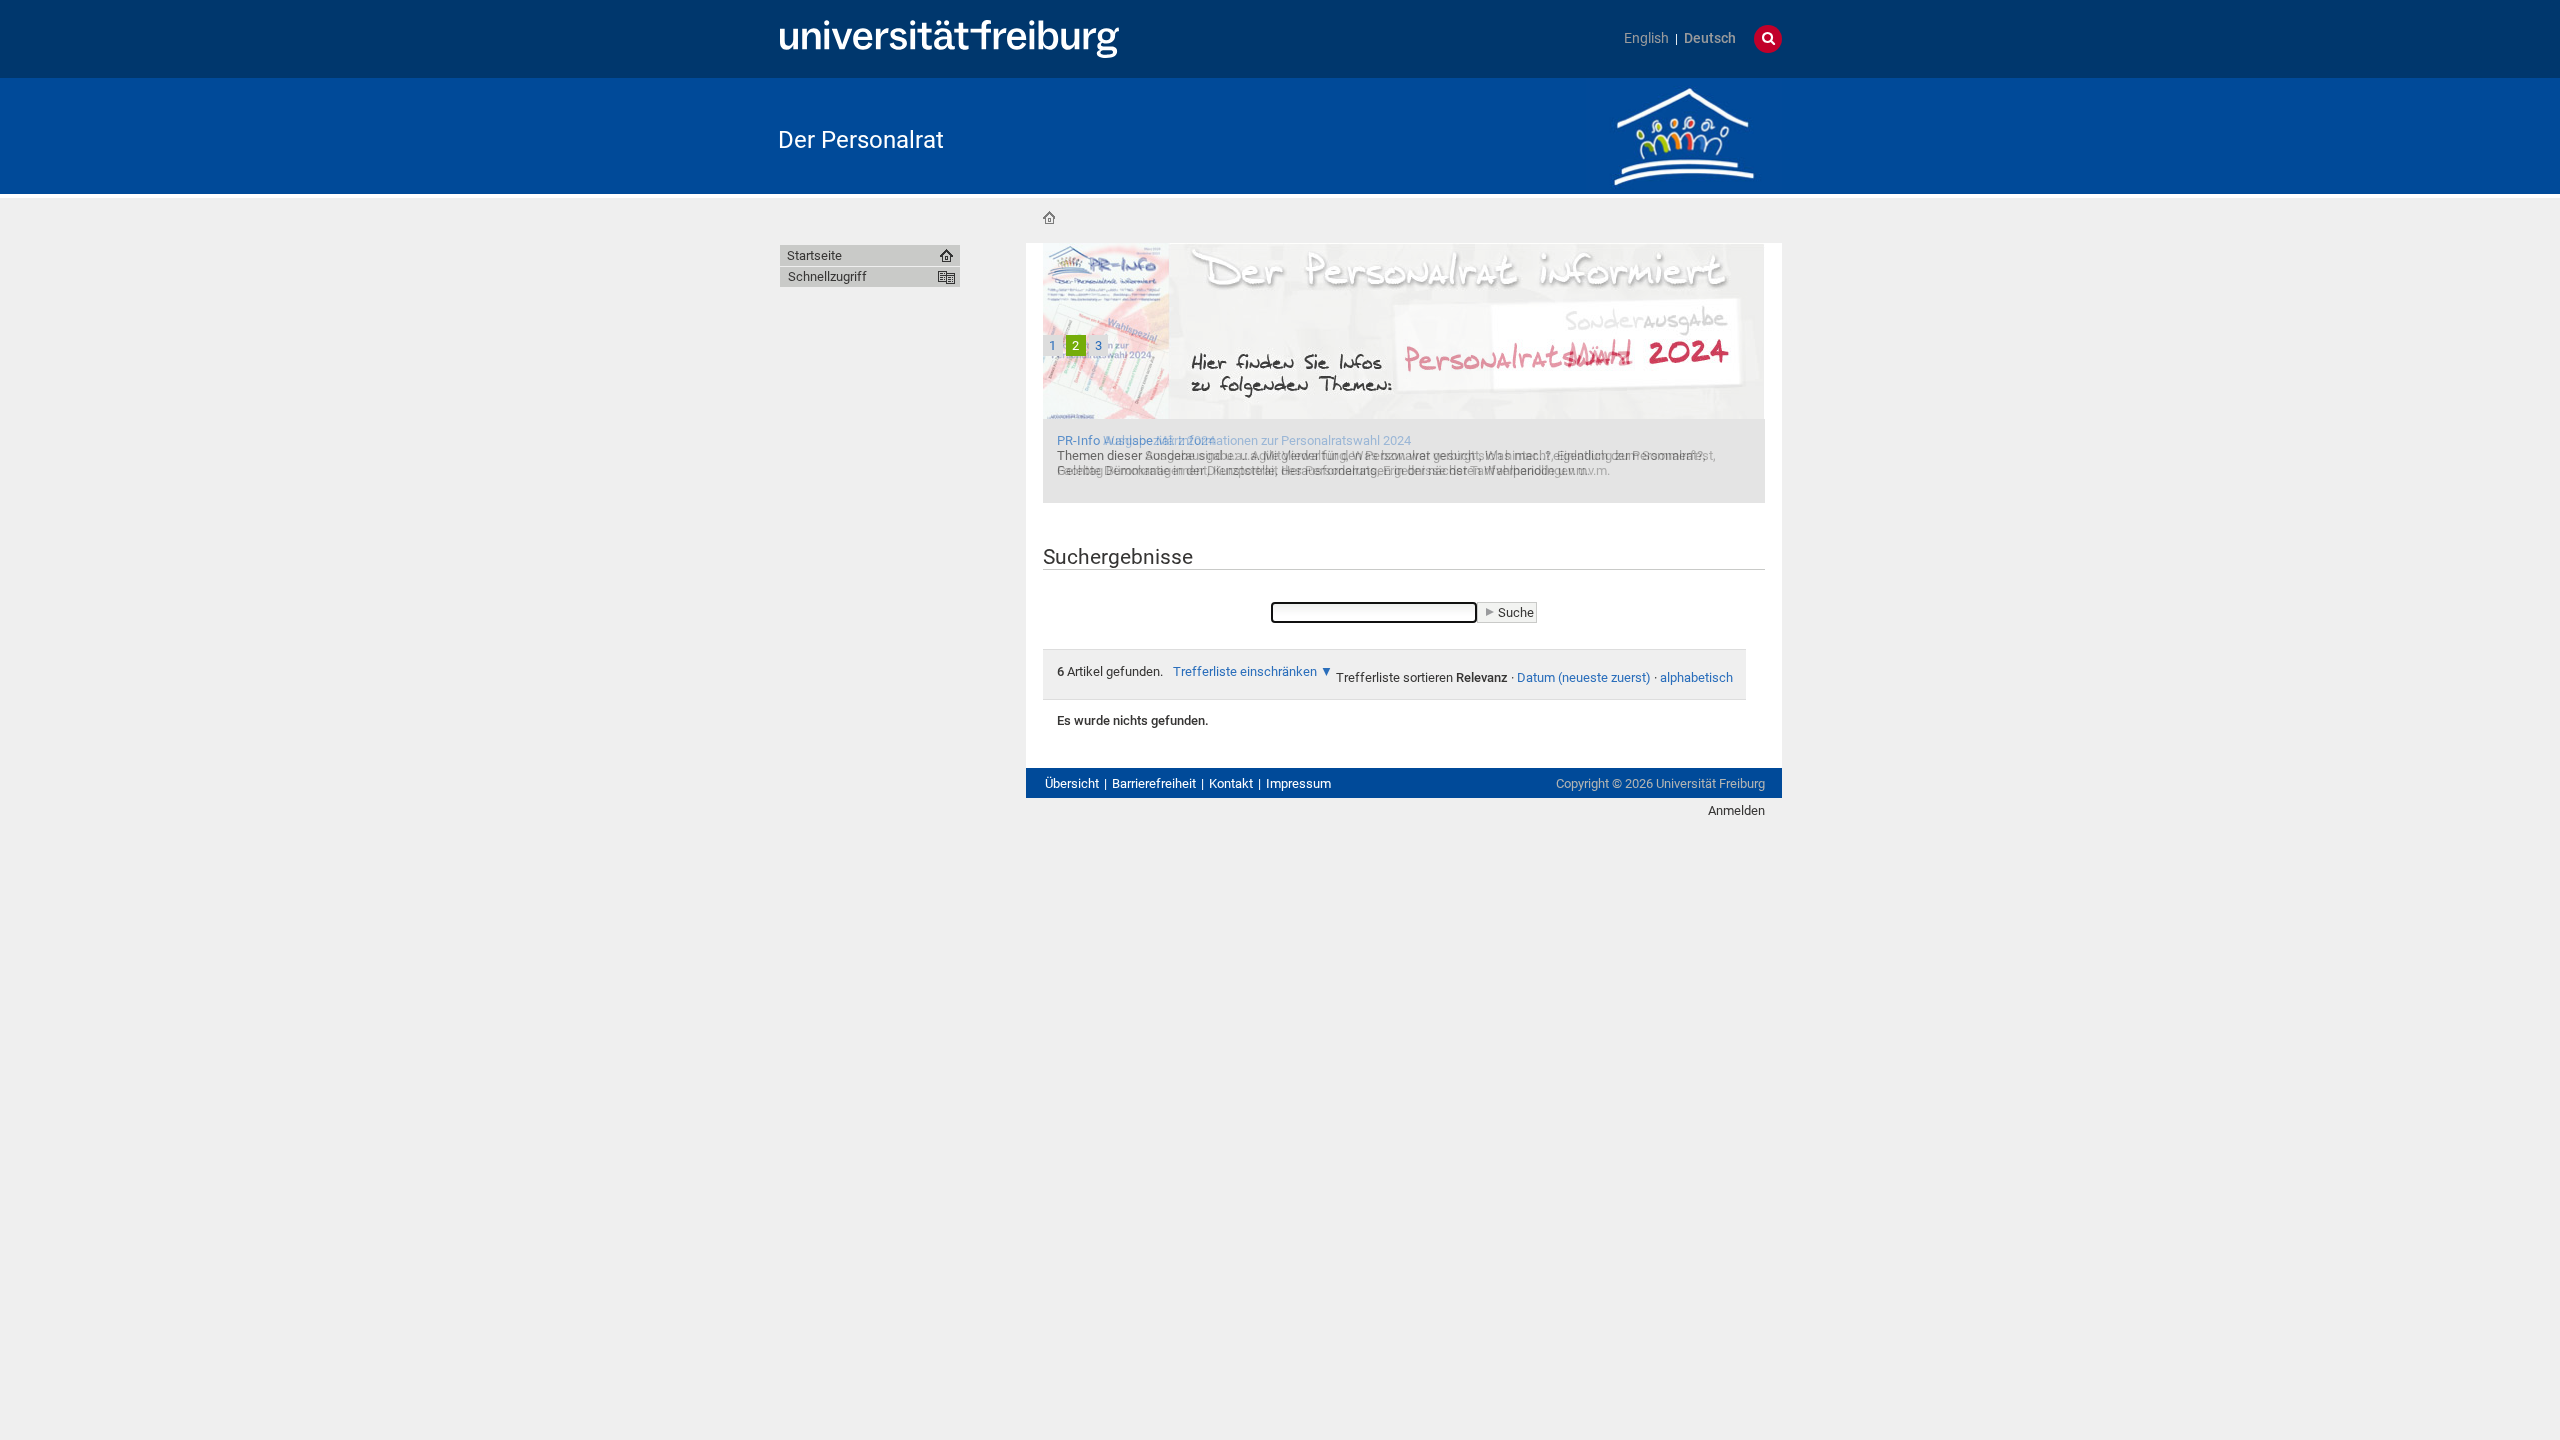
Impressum (1298, 783)
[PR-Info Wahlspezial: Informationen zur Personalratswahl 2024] (1404, 371)
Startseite (1049, 218)
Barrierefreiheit (1154, 783)
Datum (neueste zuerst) (1584, 677)
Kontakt (1231, 783)
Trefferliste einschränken (1245, 671)
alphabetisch (1696, 677)
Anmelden (1736, 810)
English (1646, 38)
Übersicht (1072, 783)
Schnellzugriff (827, 276)
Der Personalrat (861, 140)
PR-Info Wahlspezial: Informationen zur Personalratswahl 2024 (1234, 440)
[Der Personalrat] (1684, 134)
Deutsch (1710, 38)
